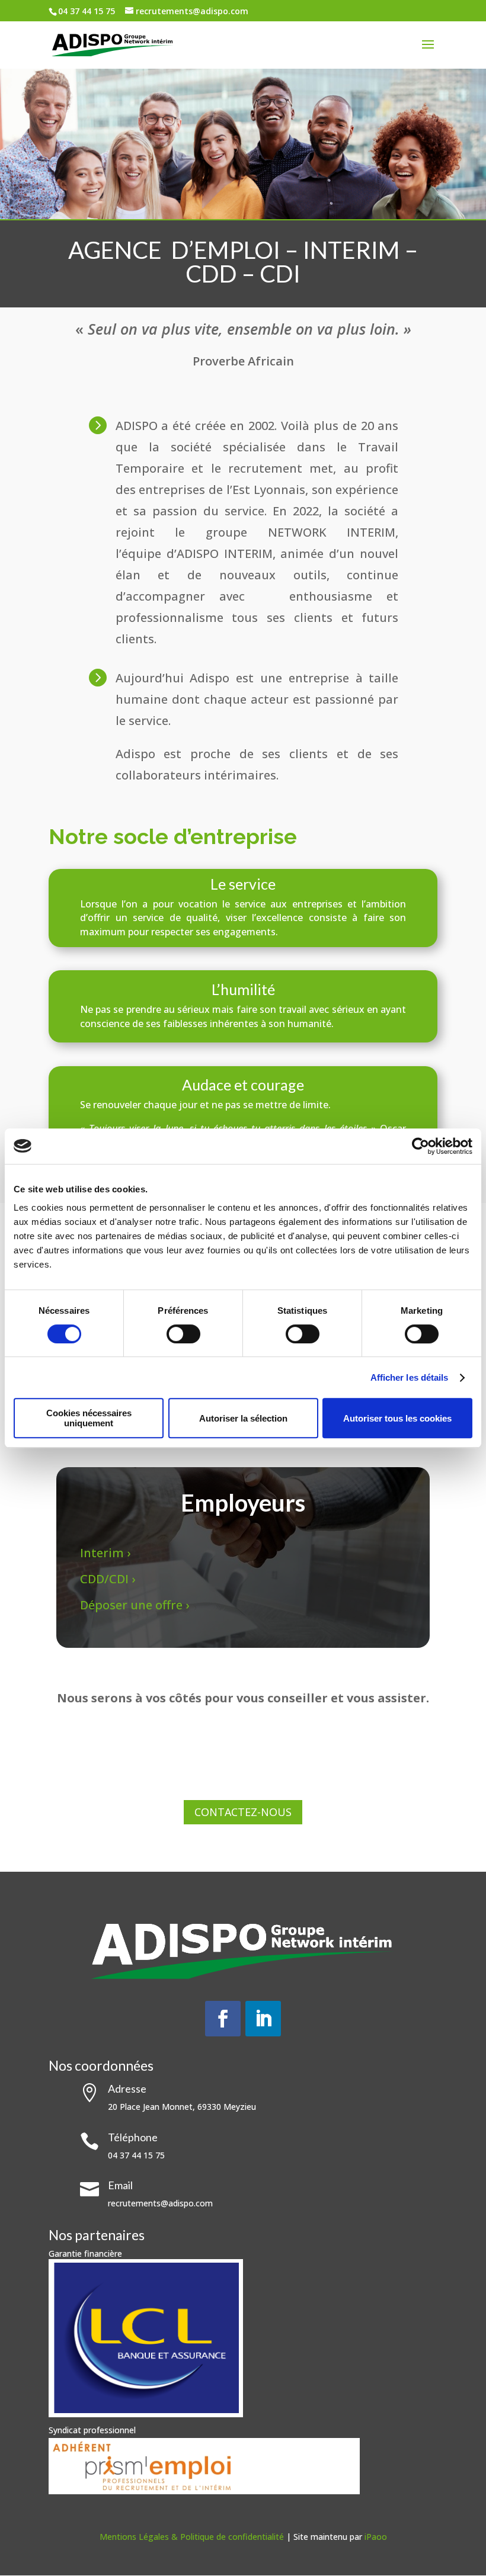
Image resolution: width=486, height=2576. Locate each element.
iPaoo (376, 2537)
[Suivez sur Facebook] (223, 2019)
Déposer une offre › (136, 1605)
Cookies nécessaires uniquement (89, 1418)
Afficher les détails (410, 1377)
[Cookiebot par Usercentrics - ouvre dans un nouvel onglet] (421, 1146)
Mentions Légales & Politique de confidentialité (193, 2537)
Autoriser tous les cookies (397, 1418)
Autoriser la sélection (243, 1418)
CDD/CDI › (108, 1579)
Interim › (107, 1553)
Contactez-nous (243, 1812)
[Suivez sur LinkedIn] (263, 2019)
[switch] (183, 1334)
